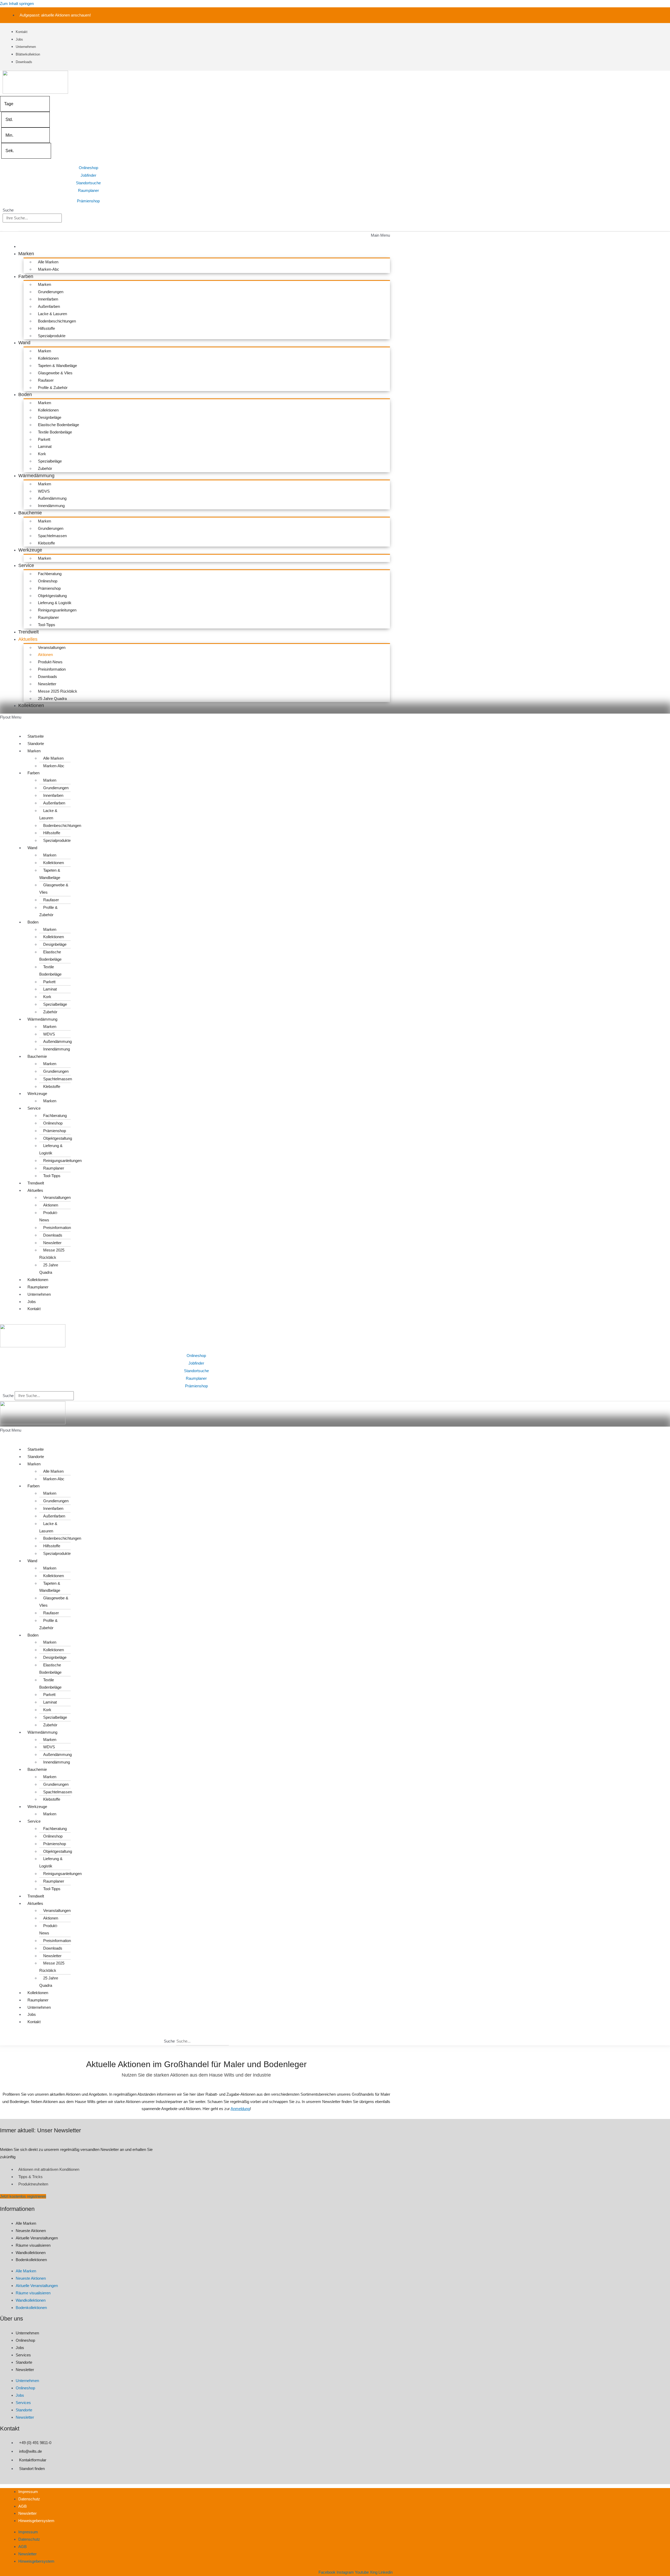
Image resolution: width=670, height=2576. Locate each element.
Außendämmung (52, 498)
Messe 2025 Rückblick (58, 691)
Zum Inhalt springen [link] (17, 4)
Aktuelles (28, 639)
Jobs (32, 1302)
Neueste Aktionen (31, 2231)
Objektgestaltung (52, 596)
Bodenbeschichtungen (57, 321)
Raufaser (46, 380)
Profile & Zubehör (53, 388)
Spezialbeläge (50, 461)
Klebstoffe (46, 543)
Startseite (36, 736)
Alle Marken (48, 262)
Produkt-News (50, 662)
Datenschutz (29, 2499)
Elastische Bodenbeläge (58, 425)
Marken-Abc (49, 269)
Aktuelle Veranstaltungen (37, 2238)
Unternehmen (39, 1294)
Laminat (45, 446)
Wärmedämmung (36, 476)
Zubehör (45, 468)
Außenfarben (49, 306)
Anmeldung (240, 2109)
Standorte (36, 744)
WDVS (44, 491)
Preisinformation (52, 669)
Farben (26, 276)
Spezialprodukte (52, 336)
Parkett (44, 439)
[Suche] (10, 227)
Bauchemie (30, 513)
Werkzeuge (30, 550)
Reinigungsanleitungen (57, 610)
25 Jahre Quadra (52, 699)
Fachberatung (50, 574)
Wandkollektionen (31, 2253)
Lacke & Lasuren (52, 314)
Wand (24, 343)
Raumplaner (88, 190)
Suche (8, 210)
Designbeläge (50, 417)
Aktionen (45, 655)
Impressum (28, 2492)
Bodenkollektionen (31, 2260)
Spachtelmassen (52, 536)
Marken (26, 254)
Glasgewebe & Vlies (55, 373)
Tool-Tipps (47, 625)
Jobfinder (88, 175)
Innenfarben (48, 299)
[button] (196, 235)
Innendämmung (51, 506)
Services (23, 2355)
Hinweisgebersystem (36, 2521)
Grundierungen (51, 292)
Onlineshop (88, 168)
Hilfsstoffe (46, 328)
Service (26, 565)
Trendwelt (29, 632)
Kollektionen (48, 358)
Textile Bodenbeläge (55, 432)
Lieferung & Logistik (55, 603)
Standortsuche (88, 183)
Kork (42, 454)
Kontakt (34, 1309)
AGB (23, 2506)
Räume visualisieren (33, 2245)
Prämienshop (88, 201)
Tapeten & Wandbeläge (57, 366)
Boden (25, 394)
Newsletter (47, 684)
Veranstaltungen (52, 647)
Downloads (48, 677)
